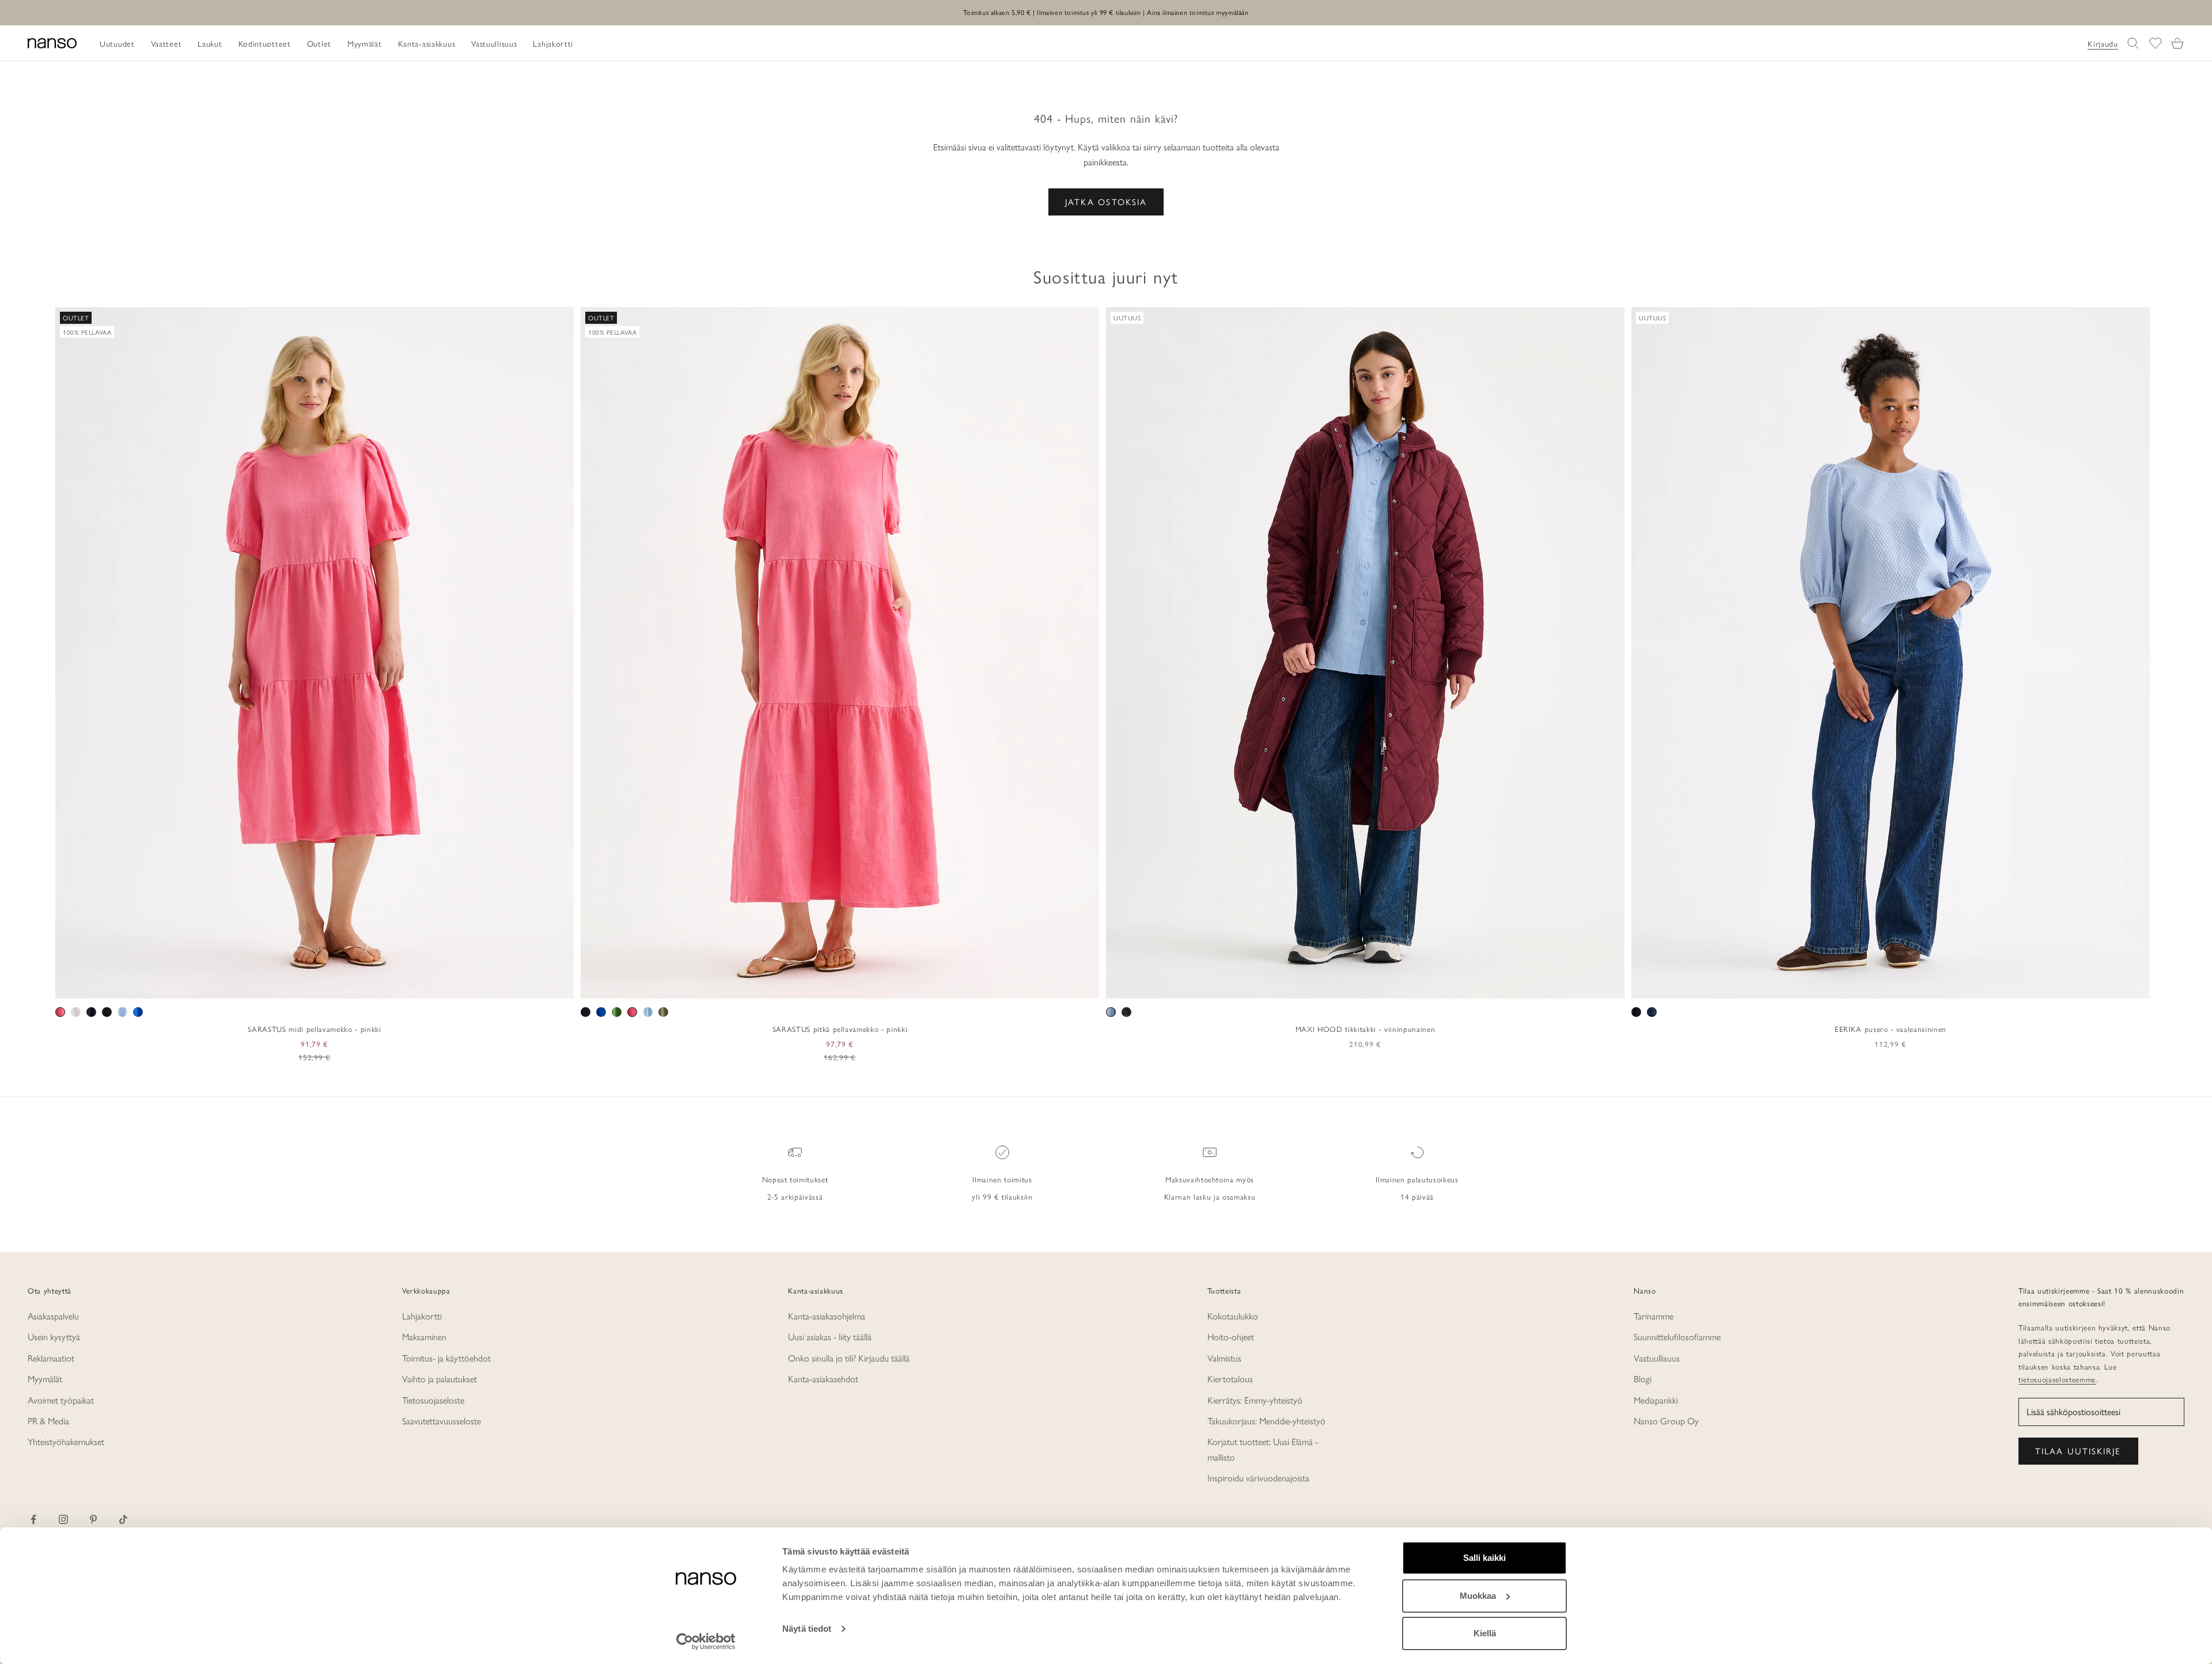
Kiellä (1485, 1633)
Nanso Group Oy (1666, 1421)
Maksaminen (424, 1336)
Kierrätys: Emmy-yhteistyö (1255, 1400)
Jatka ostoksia (1106, 201)
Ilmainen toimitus (1002, 1179)
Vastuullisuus (1657, 1358)
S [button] (288, 986)
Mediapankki (1656, 1400)
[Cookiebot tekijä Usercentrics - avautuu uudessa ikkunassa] (706, 1642)
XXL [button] (353, 986)
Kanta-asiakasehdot (823, 1379)
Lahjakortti (422, 1316)
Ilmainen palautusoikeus (1417, 1179)
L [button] (315, 986)
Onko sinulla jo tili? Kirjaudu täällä (849, 1358)
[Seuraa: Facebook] (33, 1519)
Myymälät (45, 1379)
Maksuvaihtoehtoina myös (1210, 1179)
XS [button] (273, 986)
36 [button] (1849, 986)
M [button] (302, 986)
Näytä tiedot (807, 1629)
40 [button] (1883, 986)
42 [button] (1899, 986)
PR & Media (48, 1421)
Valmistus (1224, 1358)
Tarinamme (1654, 1316)
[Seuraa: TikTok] (123, 1519)
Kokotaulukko (1233, 1316)
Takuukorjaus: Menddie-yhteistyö (1266, 1421)
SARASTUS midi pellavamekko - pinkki (314, 1029)
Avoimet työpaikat (61, 1400)
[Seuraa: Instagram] (63, 1519)
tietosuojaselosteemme (2057, 1379)
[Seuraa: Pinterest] (93, 1519)
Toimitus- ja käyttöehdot (446, 1358)
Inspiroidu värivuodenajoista (1258, 1478)
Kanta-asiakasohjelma (827, 1316)
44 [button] (1916, 986)
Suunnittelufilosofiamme (1677, 1336)
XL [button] (331, 986)
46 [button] (1933, 986)
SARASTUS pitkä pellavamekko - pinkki (840, 1029)
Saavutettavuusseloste (442, 1421)
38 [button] (1866, 986)
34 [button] (1832, 986)
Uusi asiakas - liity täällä (830, 1336)
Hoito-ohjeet (1231, 1336)
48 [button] (1949, 986)
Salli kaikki (1484, 1558)
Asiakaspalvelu (53, 1316)
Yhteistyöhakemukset (66, 1441)
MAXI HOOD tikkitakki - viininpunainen (1365, 1029)
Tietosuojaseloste (433, 1400)
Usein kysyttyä (54, 1336)
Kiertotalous (1230, 1379)
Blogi (1643, 1379)
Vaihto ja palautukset (440, 1379)
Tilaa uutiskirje (2078, 1451)
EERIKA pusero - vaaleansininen (1891, 1029)
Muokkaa (1478, 1596)
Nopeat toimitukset (795, 1179)
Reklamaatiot (51, 1358)
